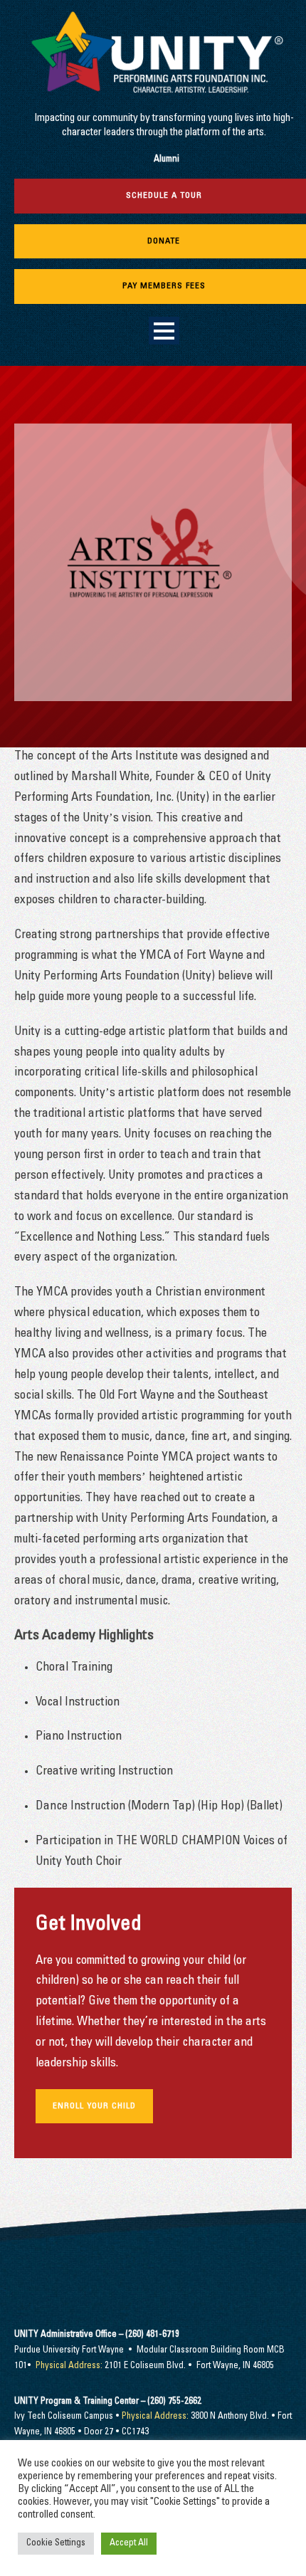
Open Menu (164, 331)
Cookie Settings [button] (56, 2544)
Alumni (167, 160)
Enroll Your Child (94, 2106)
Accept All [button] (129, 2544)
